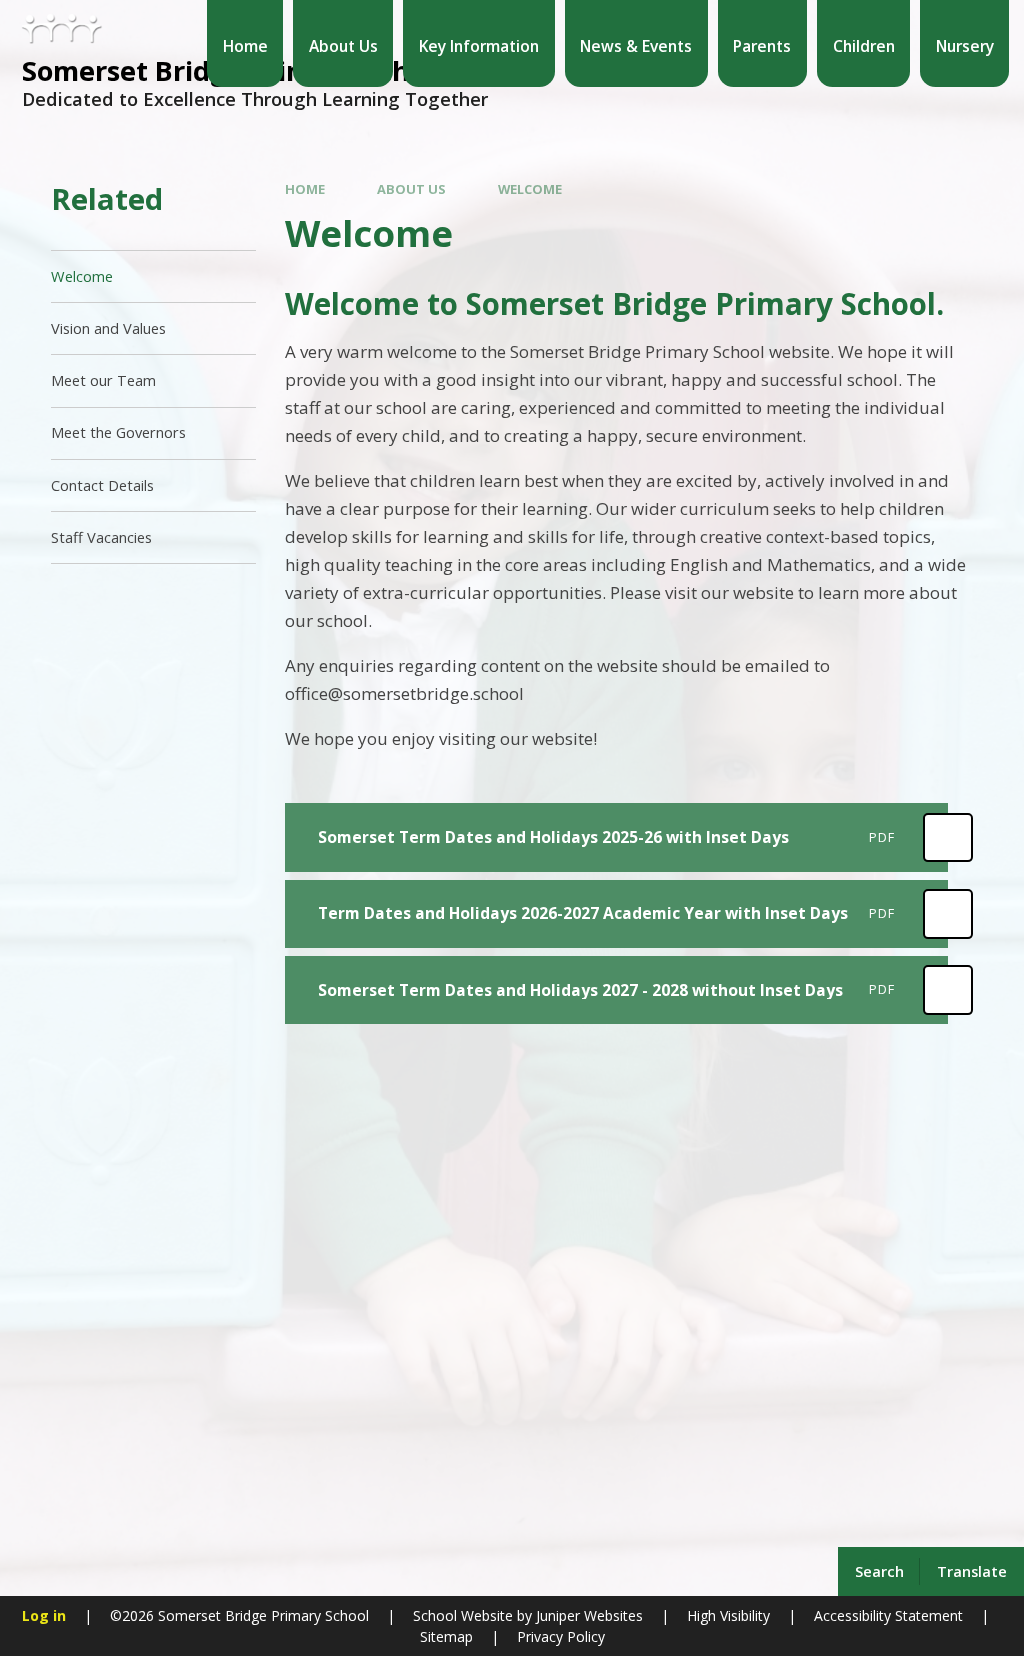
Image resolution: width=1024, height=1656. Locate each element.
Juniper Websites (587, 1615)
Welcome (530, 189)
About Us (411, 189)
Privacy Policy (561, 1636)
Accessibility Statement (888, 1615)
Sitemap (446, 1636)
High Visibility (728, 1615)
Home (305, 189)
